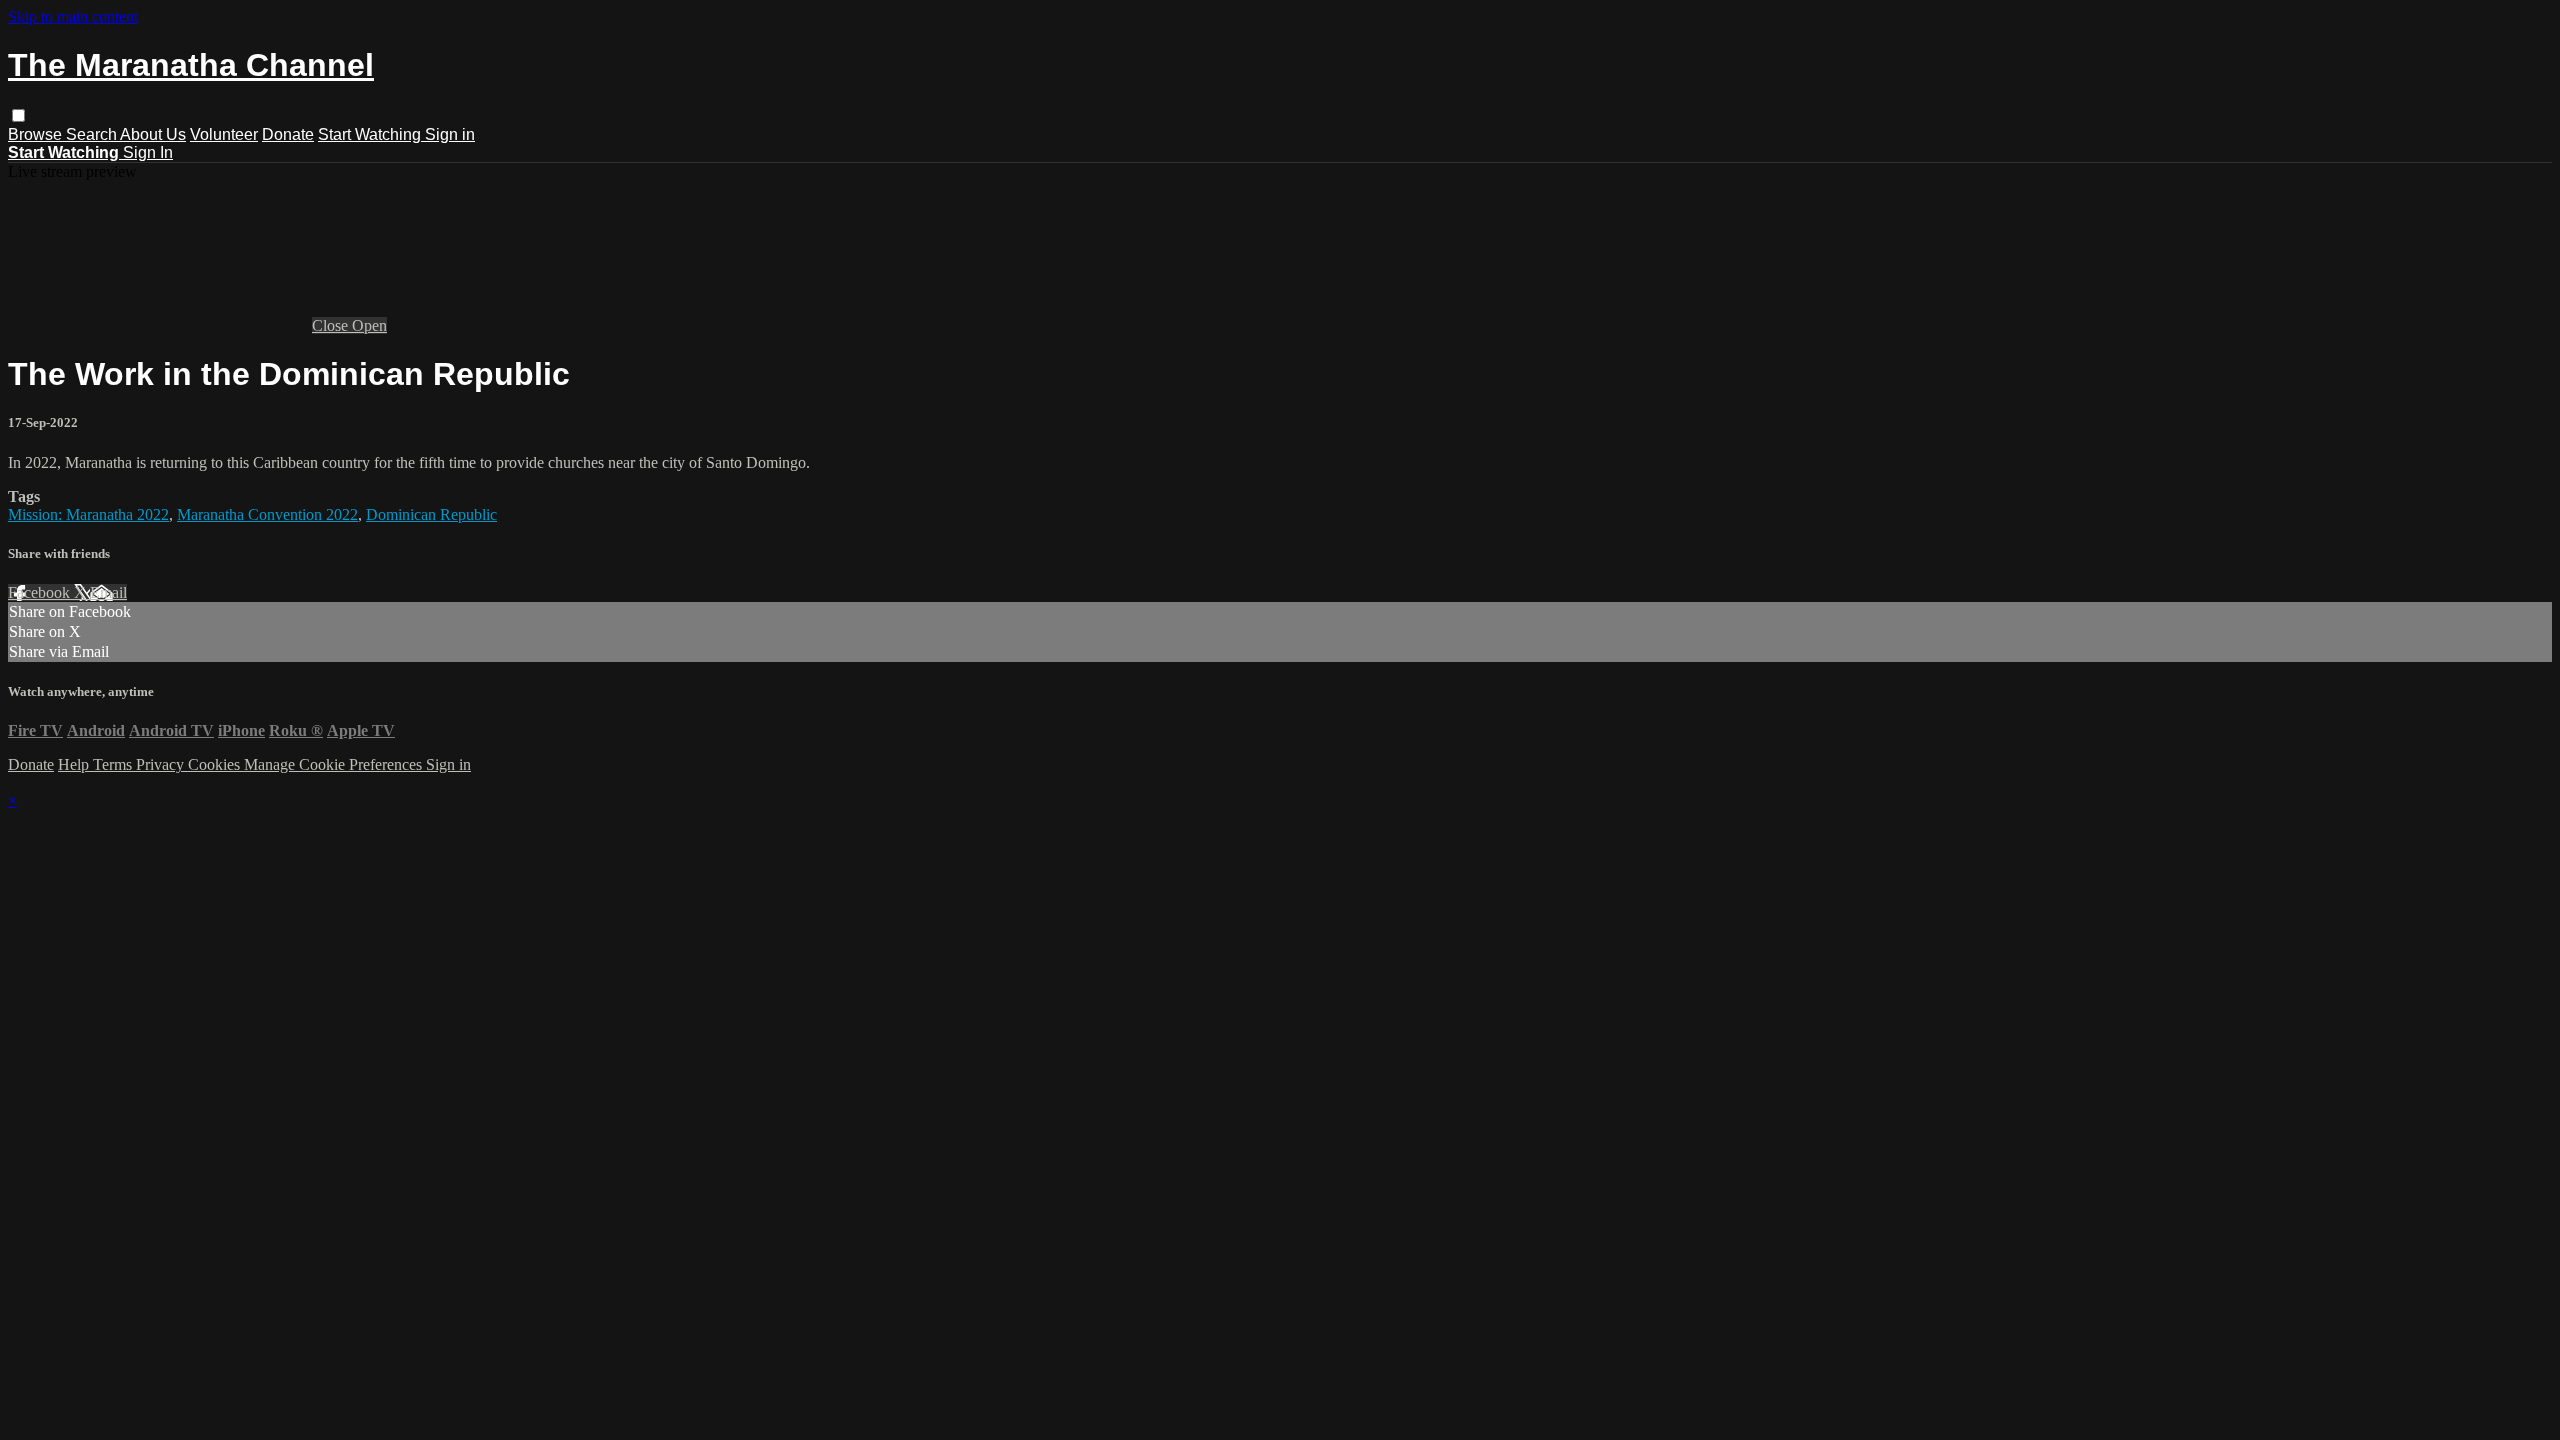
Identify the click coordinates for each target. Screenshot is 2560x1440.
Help (75, 764)
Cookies (216, 764)
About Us (153, 134)
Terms (114, 764)
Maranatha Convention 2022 (267, 514)
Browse (37, 134)
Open (369, 325)
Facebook (41, 592)
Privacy (162, 764)
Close (332, 325)
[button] (18, 115)
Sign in (450, 134)
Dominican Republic (431, 514)
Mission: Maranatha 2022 (88, 514)
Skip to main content (73, 16)
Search (93, 134)
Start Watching (371, 134)
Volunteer (224, 134)
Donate (288, 134)
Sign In (148, 152)
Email (108, 592)
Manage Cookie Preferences (335, 764)
